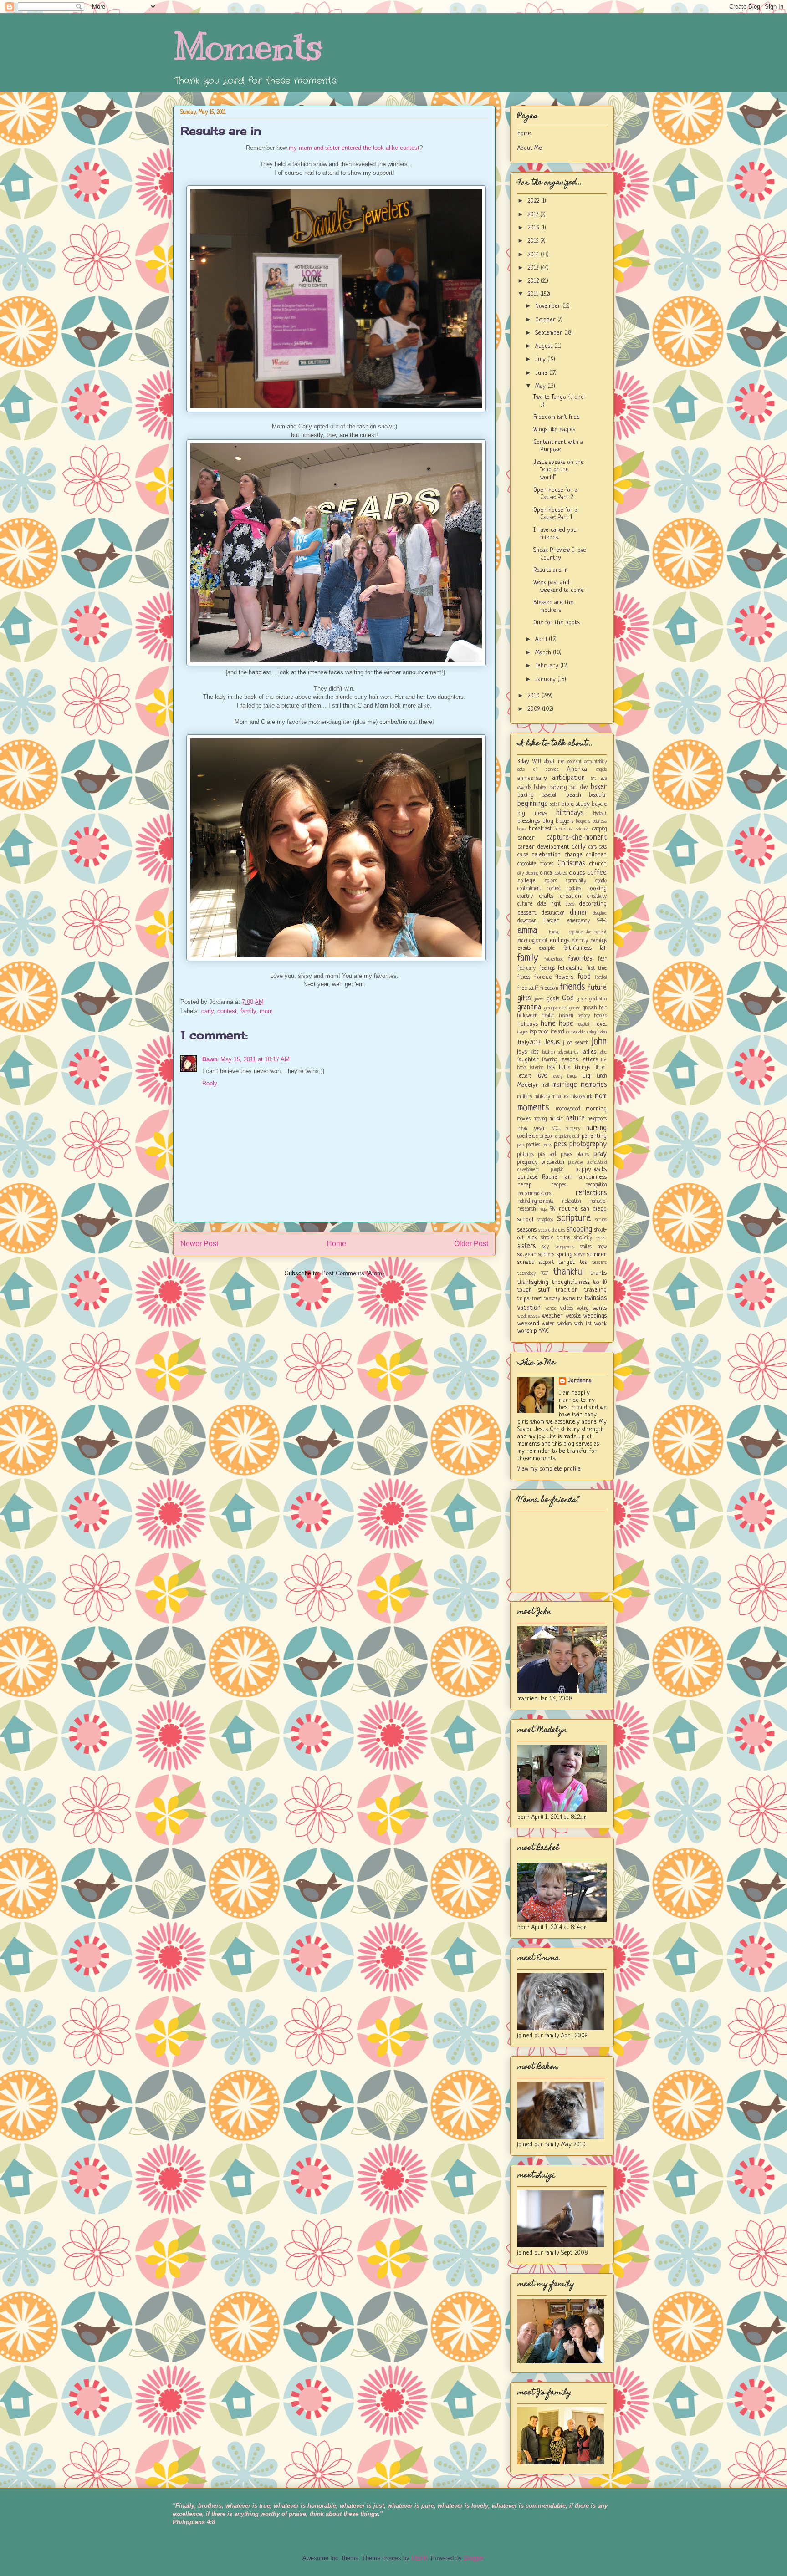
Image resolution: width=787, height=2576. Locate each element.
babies (540, 788)
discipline (600, 913)
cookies (574, 889)
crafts (546, 896)
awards (524, 788)
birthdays (570, 813)
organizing (563, 1136)
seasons (527, 1230)
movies (524, 1119)
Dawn (210, 1059)
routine (568, 1209)
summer (597, 1255)
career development (543, 847)
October (546, 320)
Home (336, 1244)
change (573, 855)
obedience (528, 1136)
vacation (529, 1308)
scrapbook (545, 1220)
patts (547, 1145)
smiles (586, 1247)
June (542, 373)
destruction (553, 913)
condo (601, 881)
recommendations (534, 1194)
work (600, 1324)
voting (583, 1308)
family (248, 1011)
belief (555, 804)
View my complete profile (549, 1469)
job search (578, 1043)
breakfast (540, 829)
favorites (580, 959)
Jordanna (580, 1381)
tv (579, 1299)
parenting (594, 1136)
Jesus (552, 1043)
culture (525, 904)
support (546, 1263)
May (541, 386)
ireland (557, 1032)
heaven (566, 1016)
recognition (596, 1185)
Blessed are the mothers (553, 606)
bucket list (564, 829)
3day (523, 761)
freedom (549, 988)
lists (551, 1068)
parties (533, 1145)
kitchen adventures (560, 1052)
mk (590, 1097)
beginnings (532, 804)
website (573, 1316)
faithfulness (577, 948)
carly (207, 1011)
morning (596, 1109)
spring (565, 1255)
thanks (598, 1273)
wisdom (565, 1324)
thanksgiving (533, 1282)
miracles (560, 1097)
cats (603, 847)
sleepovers (565, 1247)
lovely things (565, 1076)
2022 (534, 201)
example (547, 948)
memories (594, 1085)
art (593, 779)
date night (549, 904)
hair (603, 1008)
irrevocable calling (581, 1032)
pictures (526, 1155)
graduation (598, 999)
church (598, 864)
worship (527, 1331)
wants (600, 1308)
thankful (569, 1272)
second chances (552, 1230)
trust (537, 1299)
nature (575, 1119)
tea (584, 1262)
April (542, 639)
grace (582, 999)
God (568, 998)
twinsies (595, 1298)
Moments (248, 47)
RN (552, 1209)
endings (560, 940)
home (548, 1024)
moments (533, 1108)
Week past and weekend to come (559, 586)
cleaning (532, 873)
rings (543, 1209)
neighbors (597, 1119)
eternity (580, 941)
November (549, 306)
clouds (577, 873)
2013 (534, 268)
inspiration (539, 1032)
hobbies (600, 1016)
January (546, 680)
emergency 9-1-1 (587, 921)
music (556, 1119)
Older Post (471, 1244)
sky (545, 1247)
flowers (564, 977)
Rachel (550, 1177)
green (575, 1008)
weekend (528, 1324)
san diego (594, 1209)
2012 (534, 281)
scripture (574, 1219)
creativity (597, 896)
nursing (596, 1128)
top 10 (600, 1283)
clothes (561, 873)
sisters (526, 1247)
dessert (527, 913)
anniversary (532, 778)
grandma (529, 1008)
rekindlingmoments (535, 1201)
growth (590, 1008)
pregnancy (527, 1162)
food (584, 977)
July (541, 359)
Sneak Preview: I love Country (560, 554)
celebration (546, 855)
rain (567, 1177)
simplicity (583, 1238)
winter (548, 1324)
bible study (576, 804)
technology (526, 1273)
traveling (595, 1290)
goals (553, 999)
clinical (547, 873)
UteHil (419, 2558)
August (545, 346)
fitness (524, 977)
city (521, 873)
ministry (542, 1097)
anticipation (568, 778)
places (583, 1155)
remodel (598, 1201)
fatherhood (554, 959)
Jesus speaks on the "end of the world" (559, 470)
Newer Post (199, 1244)
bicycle (599, 804)
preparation (553, 1162)
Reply (210, 1083)
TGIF (544, 1273)
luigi (586, 1076)
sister (601, 1238)
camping (599, 829)
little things (575, 1067)
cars (593, 847)
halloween (527, 1016)
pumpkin (557, 1170)
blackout (600, 814)
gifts (524, 998)
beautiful (598, 795)
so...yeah (527, 1255)
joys (522, 1052)
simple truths (555, 1238)
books (522, 829)
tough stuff (534, 1290)
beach (574, 795)
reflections (591, 1193)
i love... (599, 1024)
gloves (539, 999)
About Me (530, 148)
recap (525, 1185)
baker (599, 787)
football (601, 977)
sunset (526, 1262)
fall (603, 948)
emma (527, 931)
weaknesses (529, 1316)
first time (597, 968)
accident (575, 762)
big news (532, 813)
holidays (528, 1024)
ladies (589, 1052)
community (576, 881)
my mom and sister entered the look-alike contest (354, 148)
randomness (592, 1177)
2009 (535, 709)
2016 (534, 228)
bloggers (565, 821)
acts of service (538, 769)
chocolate (527, 864)
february (526, 968)
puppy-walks (591, 1169)
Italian (602, 1032)
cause (523, 855)
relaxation (571, 1201)
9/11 (537, 762)
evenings (598, 941)
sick (532, 1238)
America (577, 769)
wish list (583, 1324)
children (596, 855)
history (584, 1016)
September (550, 333)
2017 (534, 215)
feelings (547, 968)
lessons (569, 1060)
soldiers (546, 1255)
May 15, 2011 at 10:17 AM (255, 1059)
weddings (595, 1316)
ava (604, 779)
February (548, 666)
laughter (528, 1060)
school (525, 1219)
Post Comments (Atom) (353, 1273)
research (526, 1209)
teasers (599, 1263)
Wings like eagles (554, 430)
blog (548, 821)
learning (549, 1060)
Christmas (571, 864)
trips (523, 1299)
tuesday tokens (560, 1299)
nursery (573, 1129)
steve (580, 1255)
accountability (595, 762)
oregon (547, 1136)
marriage (565, 1085)
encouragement (532, 941)
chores (547, 864)
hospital (583, 1024)
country (525, 896)
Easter (551, 921)
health (548, 1016)
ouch (576, 1136)
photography (588, 1145)
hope (566, 1024)
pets (560, 1145)
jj (564, 1043)
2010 (534, 696)
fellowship (570, 968)
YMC (544, 1331)
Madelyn (528, 1085)
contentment (529, 889)
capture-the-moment (577, 838)
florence (543, 977)
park (521, 1145)
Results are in (221, 131)
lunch (602, 1076)
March (544, 653)
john (599, 1042)
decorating (593, 904)
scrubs (601, 1220)
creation (570, 896)
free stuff (528, 988)
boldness (600, 821)
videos (567, 1308)
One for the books (557, 623)
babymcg (558, 788)
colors (551, 881)
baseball (550, 795)
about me (554, 762)
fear (602, 959)
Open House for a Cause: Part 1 (555, 514)
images (523, 1032)
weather (552, 1316)
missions (578, 1097)
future (597, 988)
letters (590, 1060)
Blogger (473, 2558)
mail (546, 1085)
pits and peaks (555, 1155)
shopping (579, 1230)
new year (531, 1128)
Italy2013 (529, 1043)
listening (537, 1068)
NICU (556, 1129)
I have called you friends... (555, 534)
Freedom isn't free (557, 417)
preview (576, 1162)
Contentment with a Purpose (558, 446)
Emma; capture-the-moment (578, 932)
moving (540, 1119)
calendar (583, 829)
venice (551, 1308)
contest (227, 1011)
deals (570, 904)
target (567, 1262)
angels (601, 769)
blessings (529, 821)
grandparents (556, 1008)
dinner (579, 913)
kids (534, 1052)
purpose (528, 1177)
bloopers (583, 821)
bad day (578, 788)
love (542, 1076)
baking (526, 795)
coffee (597, 873)
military (525, 1097)
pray (600, 1154)
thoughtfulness (571, 1282)
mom (266, 1011)
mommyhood (568, 1109)
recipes (559, 1185)
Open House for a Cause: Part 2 (555, 494)
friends (572, 987)
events (524, 948)
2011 (534, 294)
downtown (527, 921)
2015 (534, 241)
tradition (567, 1290)
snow (602, 1247)
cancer (526, 838)
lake (603, 1052)
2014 (534, 255)
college (526, 881)
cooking (597, 888)
